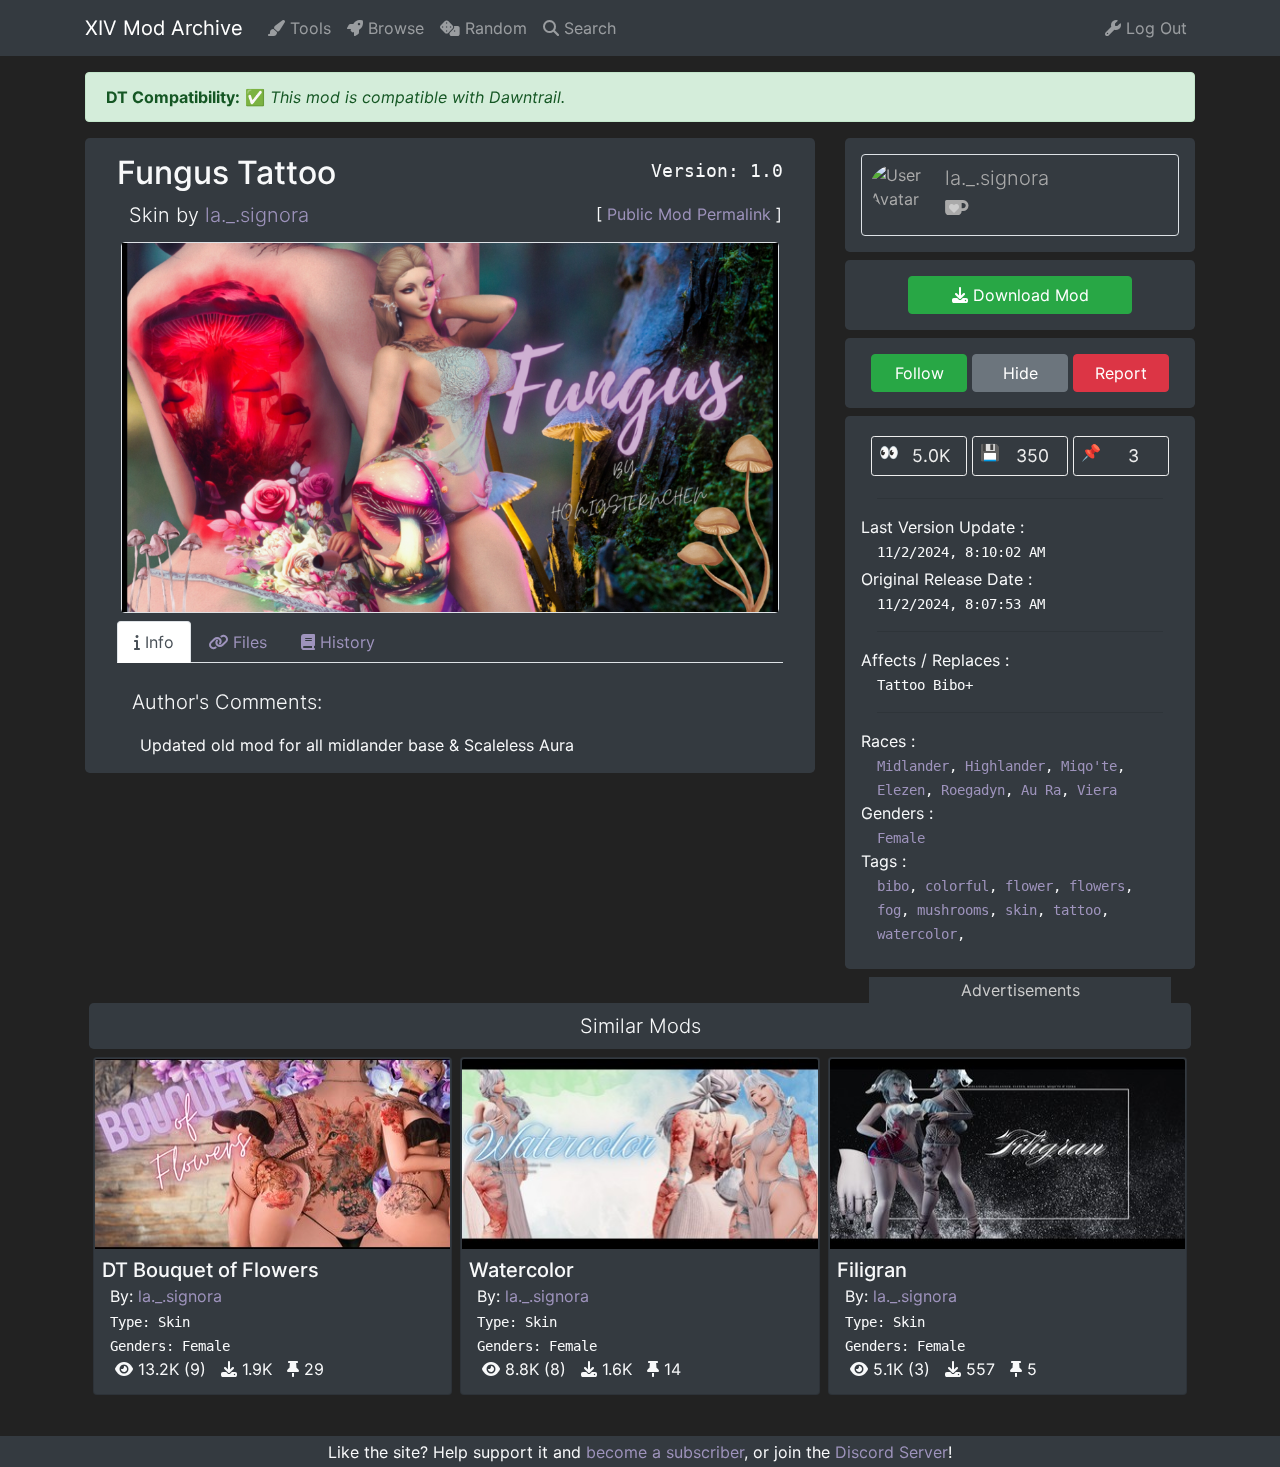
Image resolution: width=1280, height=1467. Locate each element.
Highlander (1005, 766)
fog (889, 910)
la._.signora (257, 215)
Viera (1097, 790)
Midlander (913, 766)
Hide (1020, 373)
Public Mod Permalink (689, 214)
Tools (308, 28)
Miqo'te (1089, 766)
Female (901, 838)
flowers (1097, 886)
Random (493, 28)
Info (157, 642)
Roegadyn (973, 790)
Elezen (901, 790)
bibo (893, 886)
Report (1121, 373)
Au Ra (1041, 790)
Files (247, 642)
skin (1021, 910)
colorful (957, 886)
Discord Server (891, 1452)
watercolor (917, 934)
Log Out (1154, 28)
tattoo (1077, 910)
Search (587, 28)
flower (1029, 886)
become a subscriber (665, 1452)
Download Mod (1028, 295)
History (345, 642)
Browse (393, 28)
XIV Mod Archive (164, 28)
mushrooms (953, 910)
